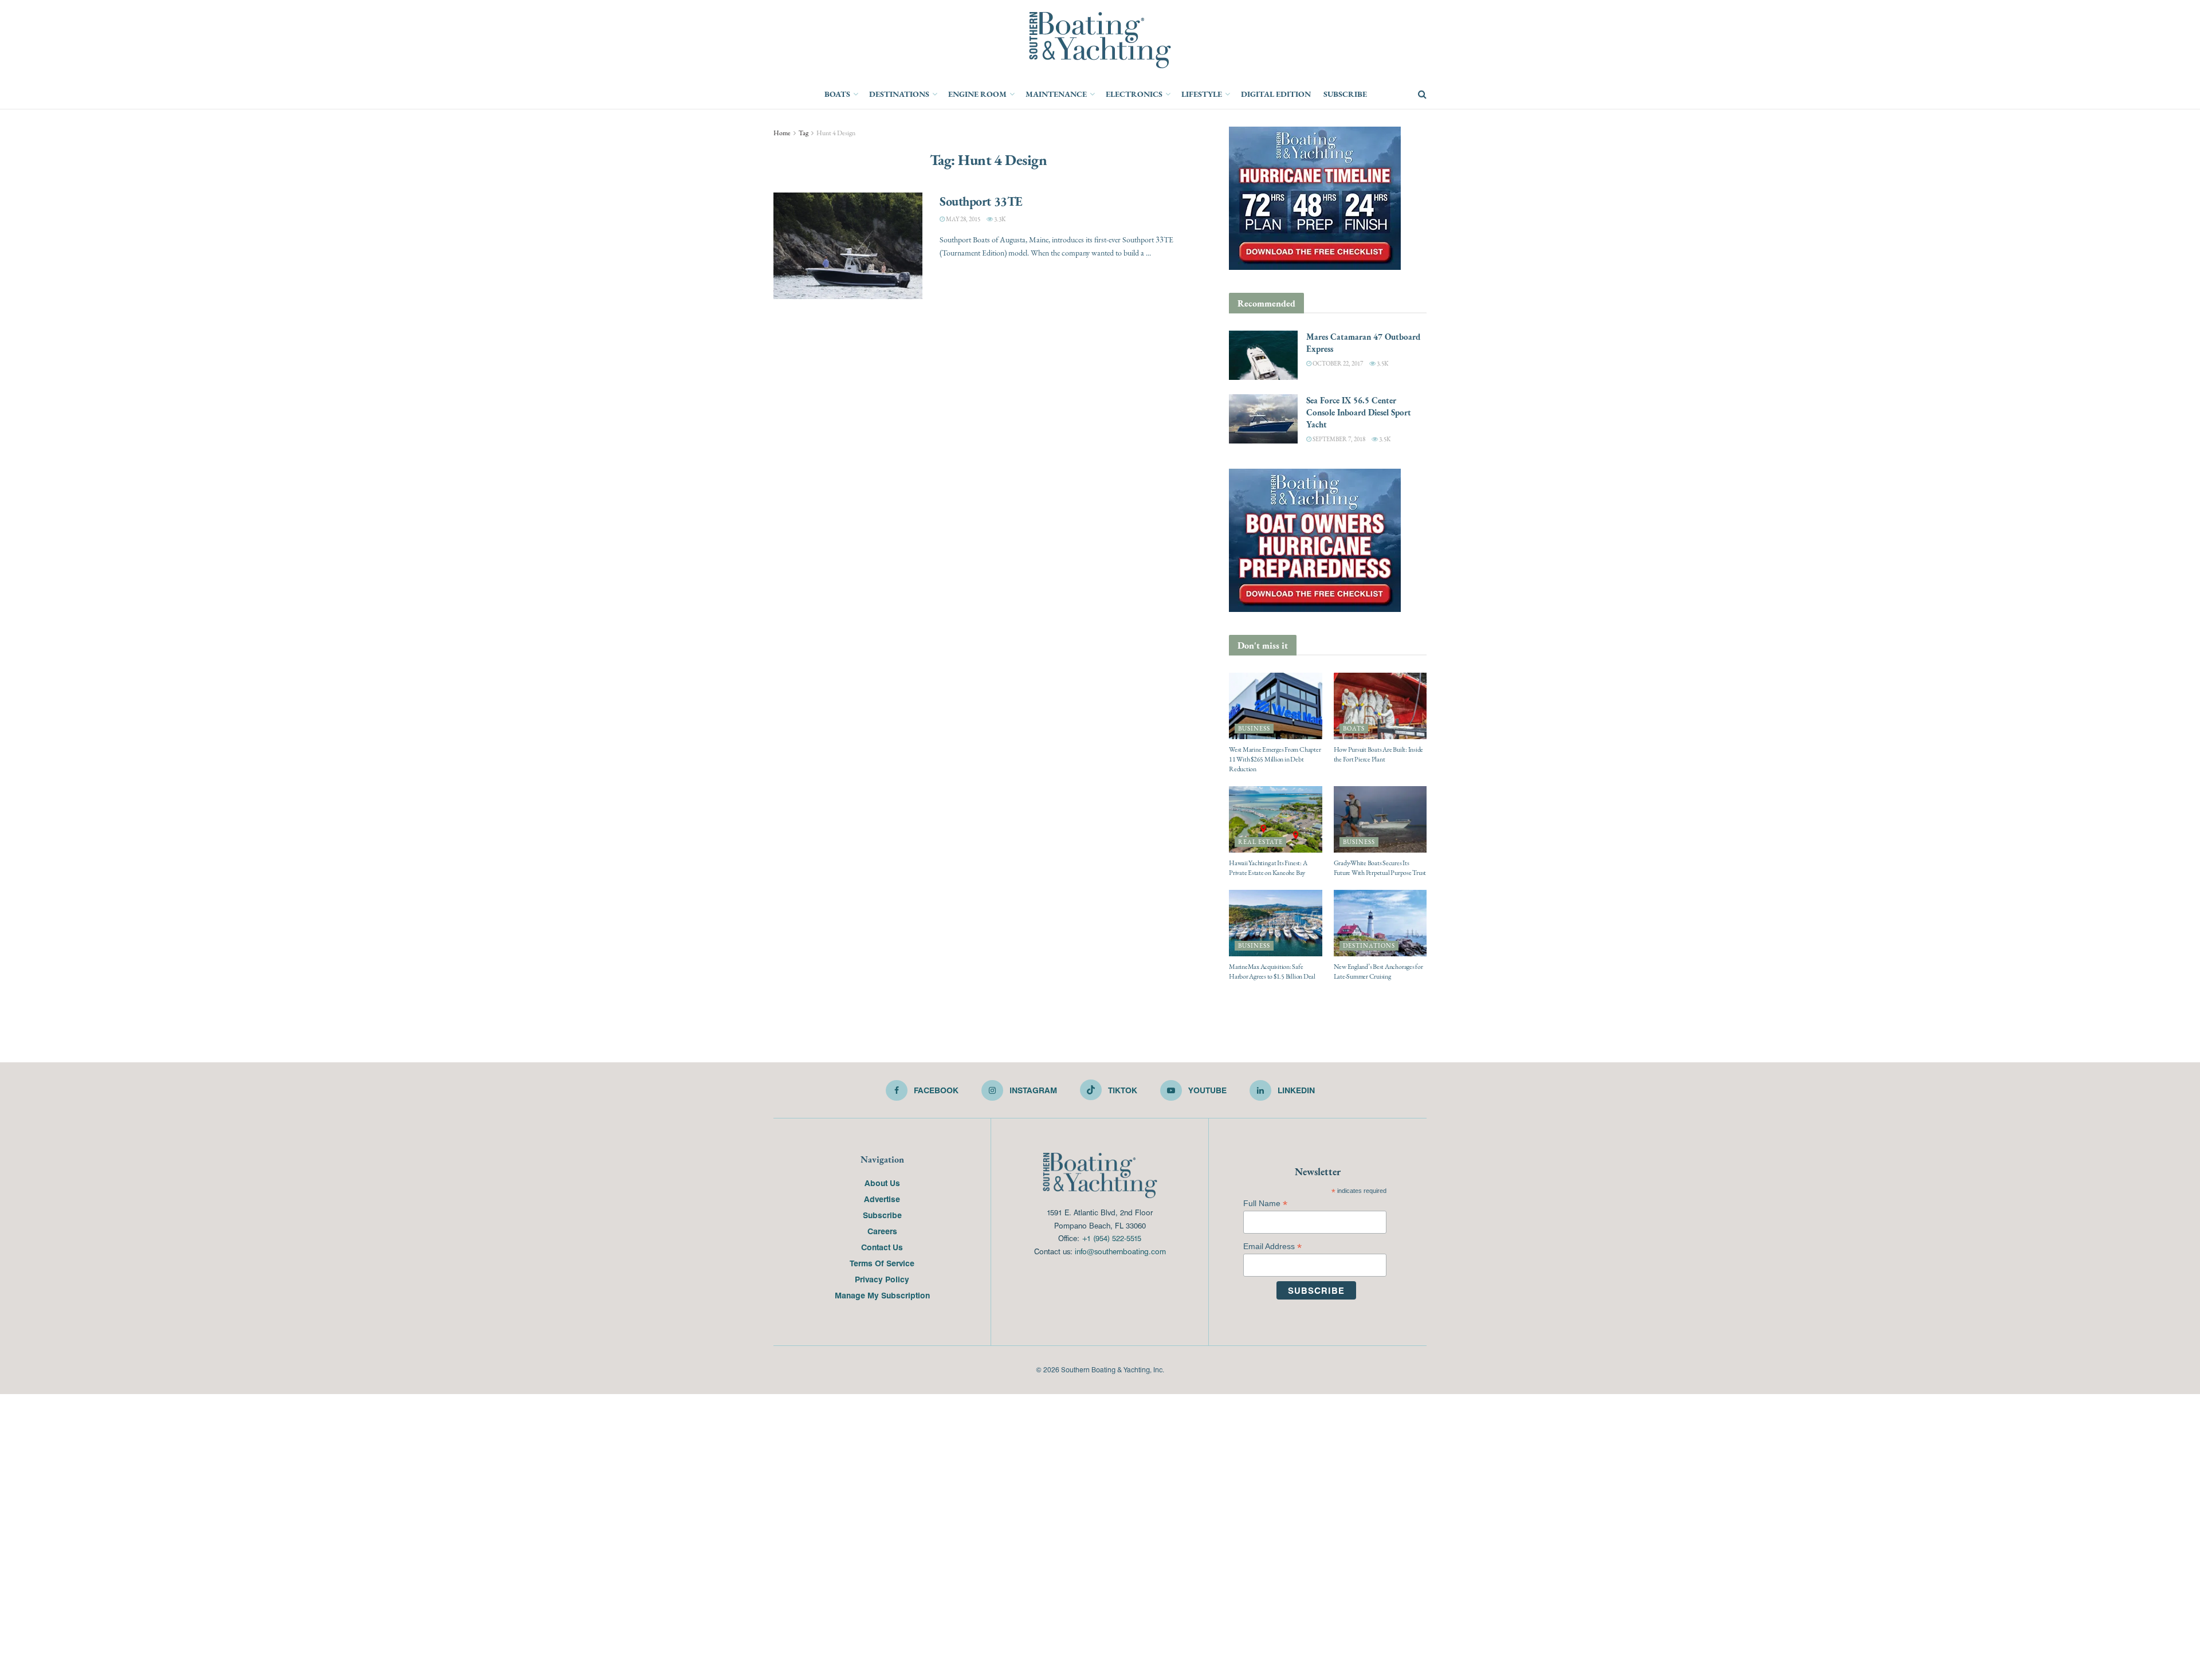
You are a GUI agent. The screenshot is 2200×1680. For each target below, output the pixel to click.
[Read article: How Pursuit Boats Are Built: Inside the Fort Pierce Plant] (1380, 706)
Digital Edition (1276, 94)
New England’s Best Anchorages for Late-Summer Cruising (1378, 972)
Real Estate (1260, 842)
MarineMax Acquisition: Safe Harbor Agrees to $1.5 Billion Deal (1272, 972)
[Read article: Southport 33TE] (848, 246)
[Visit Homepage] (1100, 40)
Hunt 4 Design (836, 133)
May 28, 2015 (962, 219)
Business (1254, 729)
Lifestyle (1202, 94)
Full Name (1265, 1204)
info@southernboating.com (1120, 1251)
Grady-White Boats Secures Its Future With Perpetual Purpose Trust (1380, 868)
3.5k (1382, 364)
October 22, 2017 (1337, 364)
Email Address (1272, 1247)
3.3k (999, 219)
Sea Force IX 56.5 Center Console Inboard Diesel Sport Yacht (1359, 412)
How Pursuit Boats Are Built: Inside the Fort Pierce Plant (1379, 754)
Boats (837, 94)
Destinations (899, 94)
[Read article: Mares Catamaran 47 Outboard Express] (1263, 355)
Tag (804, 133)
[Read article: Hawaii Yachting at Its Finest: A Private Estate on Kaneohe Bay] (1276, 819)
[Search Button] (1422, 95)
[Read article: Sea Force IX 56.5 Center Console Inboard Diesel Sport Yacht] (1263, 419)
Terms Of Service (882, 1263)
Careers (882, 1231)
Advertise (882, 1199)
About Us (882, 1183)
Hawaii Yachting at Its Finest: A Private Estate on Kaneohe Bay (1268, 868)
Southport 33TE (981, 201)
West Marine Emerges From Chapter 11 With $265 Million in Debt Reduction (1275, 759)
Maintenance (1056, 94)
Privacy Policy (882, 1279)
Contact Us (882, 1247)
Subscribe (1345, 94)
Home (782, 133)
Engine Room (977, 94)
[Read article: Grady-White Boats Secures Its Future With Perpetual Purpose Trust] (1380, 819)
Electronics (1134, 94)
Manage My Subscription (882, 1295)
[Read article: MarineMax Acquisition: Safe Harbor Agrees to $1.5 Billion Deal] (1276, 923)
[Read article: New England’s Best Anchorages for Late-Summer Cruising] (1380, 923)
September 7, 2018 (1338, 439)
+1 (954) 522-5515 (1111, 1238)
